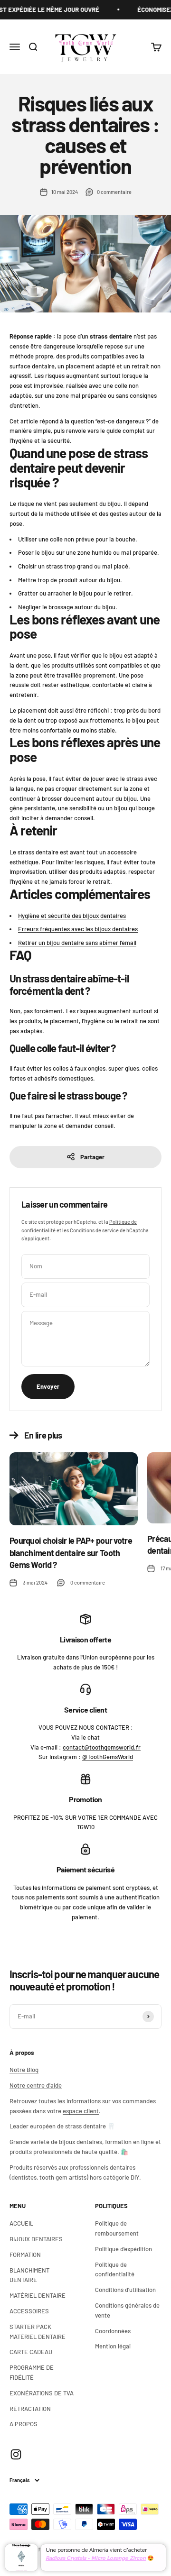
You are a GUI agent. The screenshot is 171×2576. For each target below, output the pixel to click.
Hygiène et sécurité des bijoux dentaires (72, 916)
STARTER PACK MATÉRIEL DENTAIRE (38, 2332)
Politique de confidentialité (115, 2269)
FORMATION (25, 2255)
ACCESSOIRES (29, 2311)
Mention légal (113, 2346)
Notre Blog (24, 2070)
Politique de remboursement (117, 2228)
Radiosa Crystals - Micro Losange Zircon (96, 2558)
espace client (81, 2111)
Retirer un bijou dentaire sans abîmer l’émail (77, 943)
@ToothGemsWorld (108, 1757)
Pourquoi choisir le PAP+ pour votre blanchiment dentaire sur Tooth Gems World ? (71, 1552)
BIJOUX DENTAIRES (36, 2239)
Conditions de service (94, 1230)
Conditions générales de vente (127, 2310)
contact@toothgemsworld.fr (102, 1747)
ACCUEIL (21, 2223)
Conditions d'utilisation (125, 2290)
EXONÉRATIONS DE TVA (42, 2393)
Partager (92, 1157)
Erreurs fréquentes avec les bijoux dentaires (78, 929)
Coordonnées (113, 2331)
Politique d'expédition (123, 2249)
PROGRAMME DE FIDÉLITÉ (32, 2372)
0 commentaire (114, 192)
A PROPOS (24, 2424)
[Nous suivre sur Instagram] (16, 2454)
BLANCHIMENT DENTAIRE (29, 2275)
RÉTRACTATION (30, 2409)
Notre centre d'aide (36, 2085)
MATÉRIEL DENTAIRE (38, 2295)
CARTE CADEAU (31, 2352)
